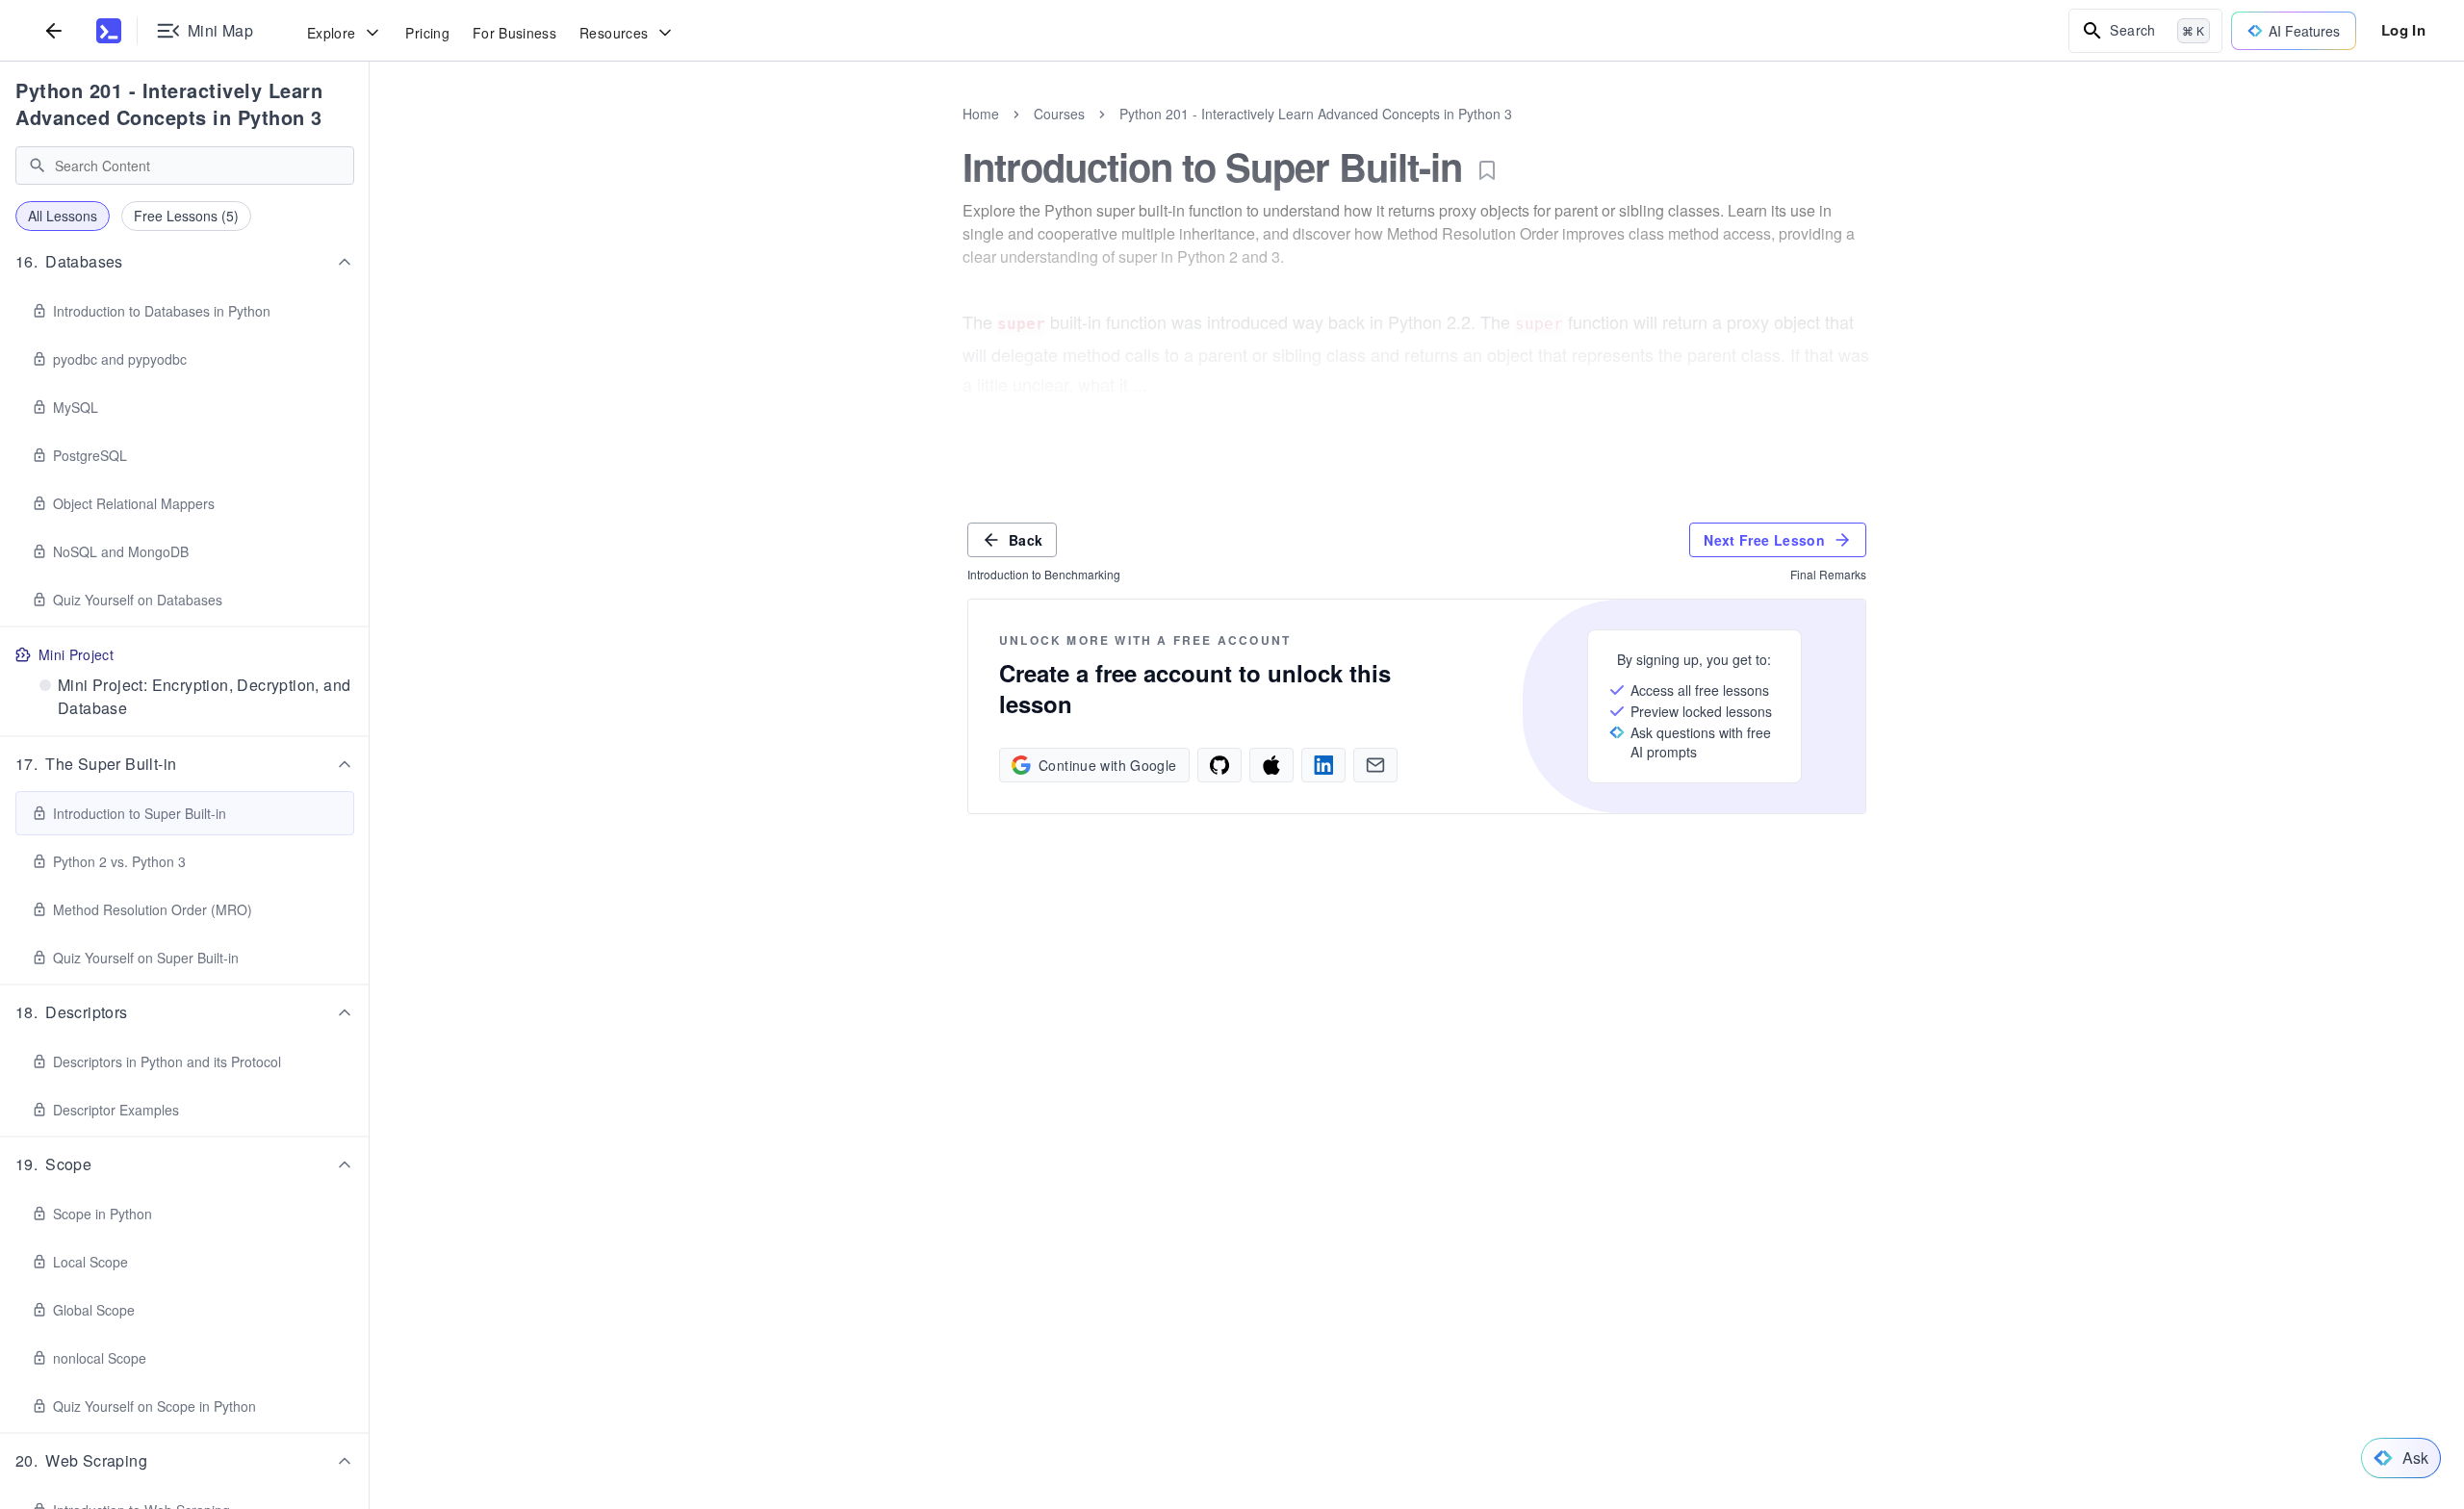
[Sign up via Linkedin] (1323, 765)
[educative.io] (109, 31)
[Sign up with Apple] (1271, 765)
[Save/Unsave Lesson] (1487, 170)
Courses (1059, 114)
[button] (185, 262)
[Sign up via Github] (1219, 765)
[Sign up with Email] (1375, 765)
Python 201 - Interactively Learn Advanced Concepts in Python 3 (169, 103)
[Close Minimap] (370, 135)
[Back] (54, 30)
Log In (2403, 30)
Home (981, 114)
